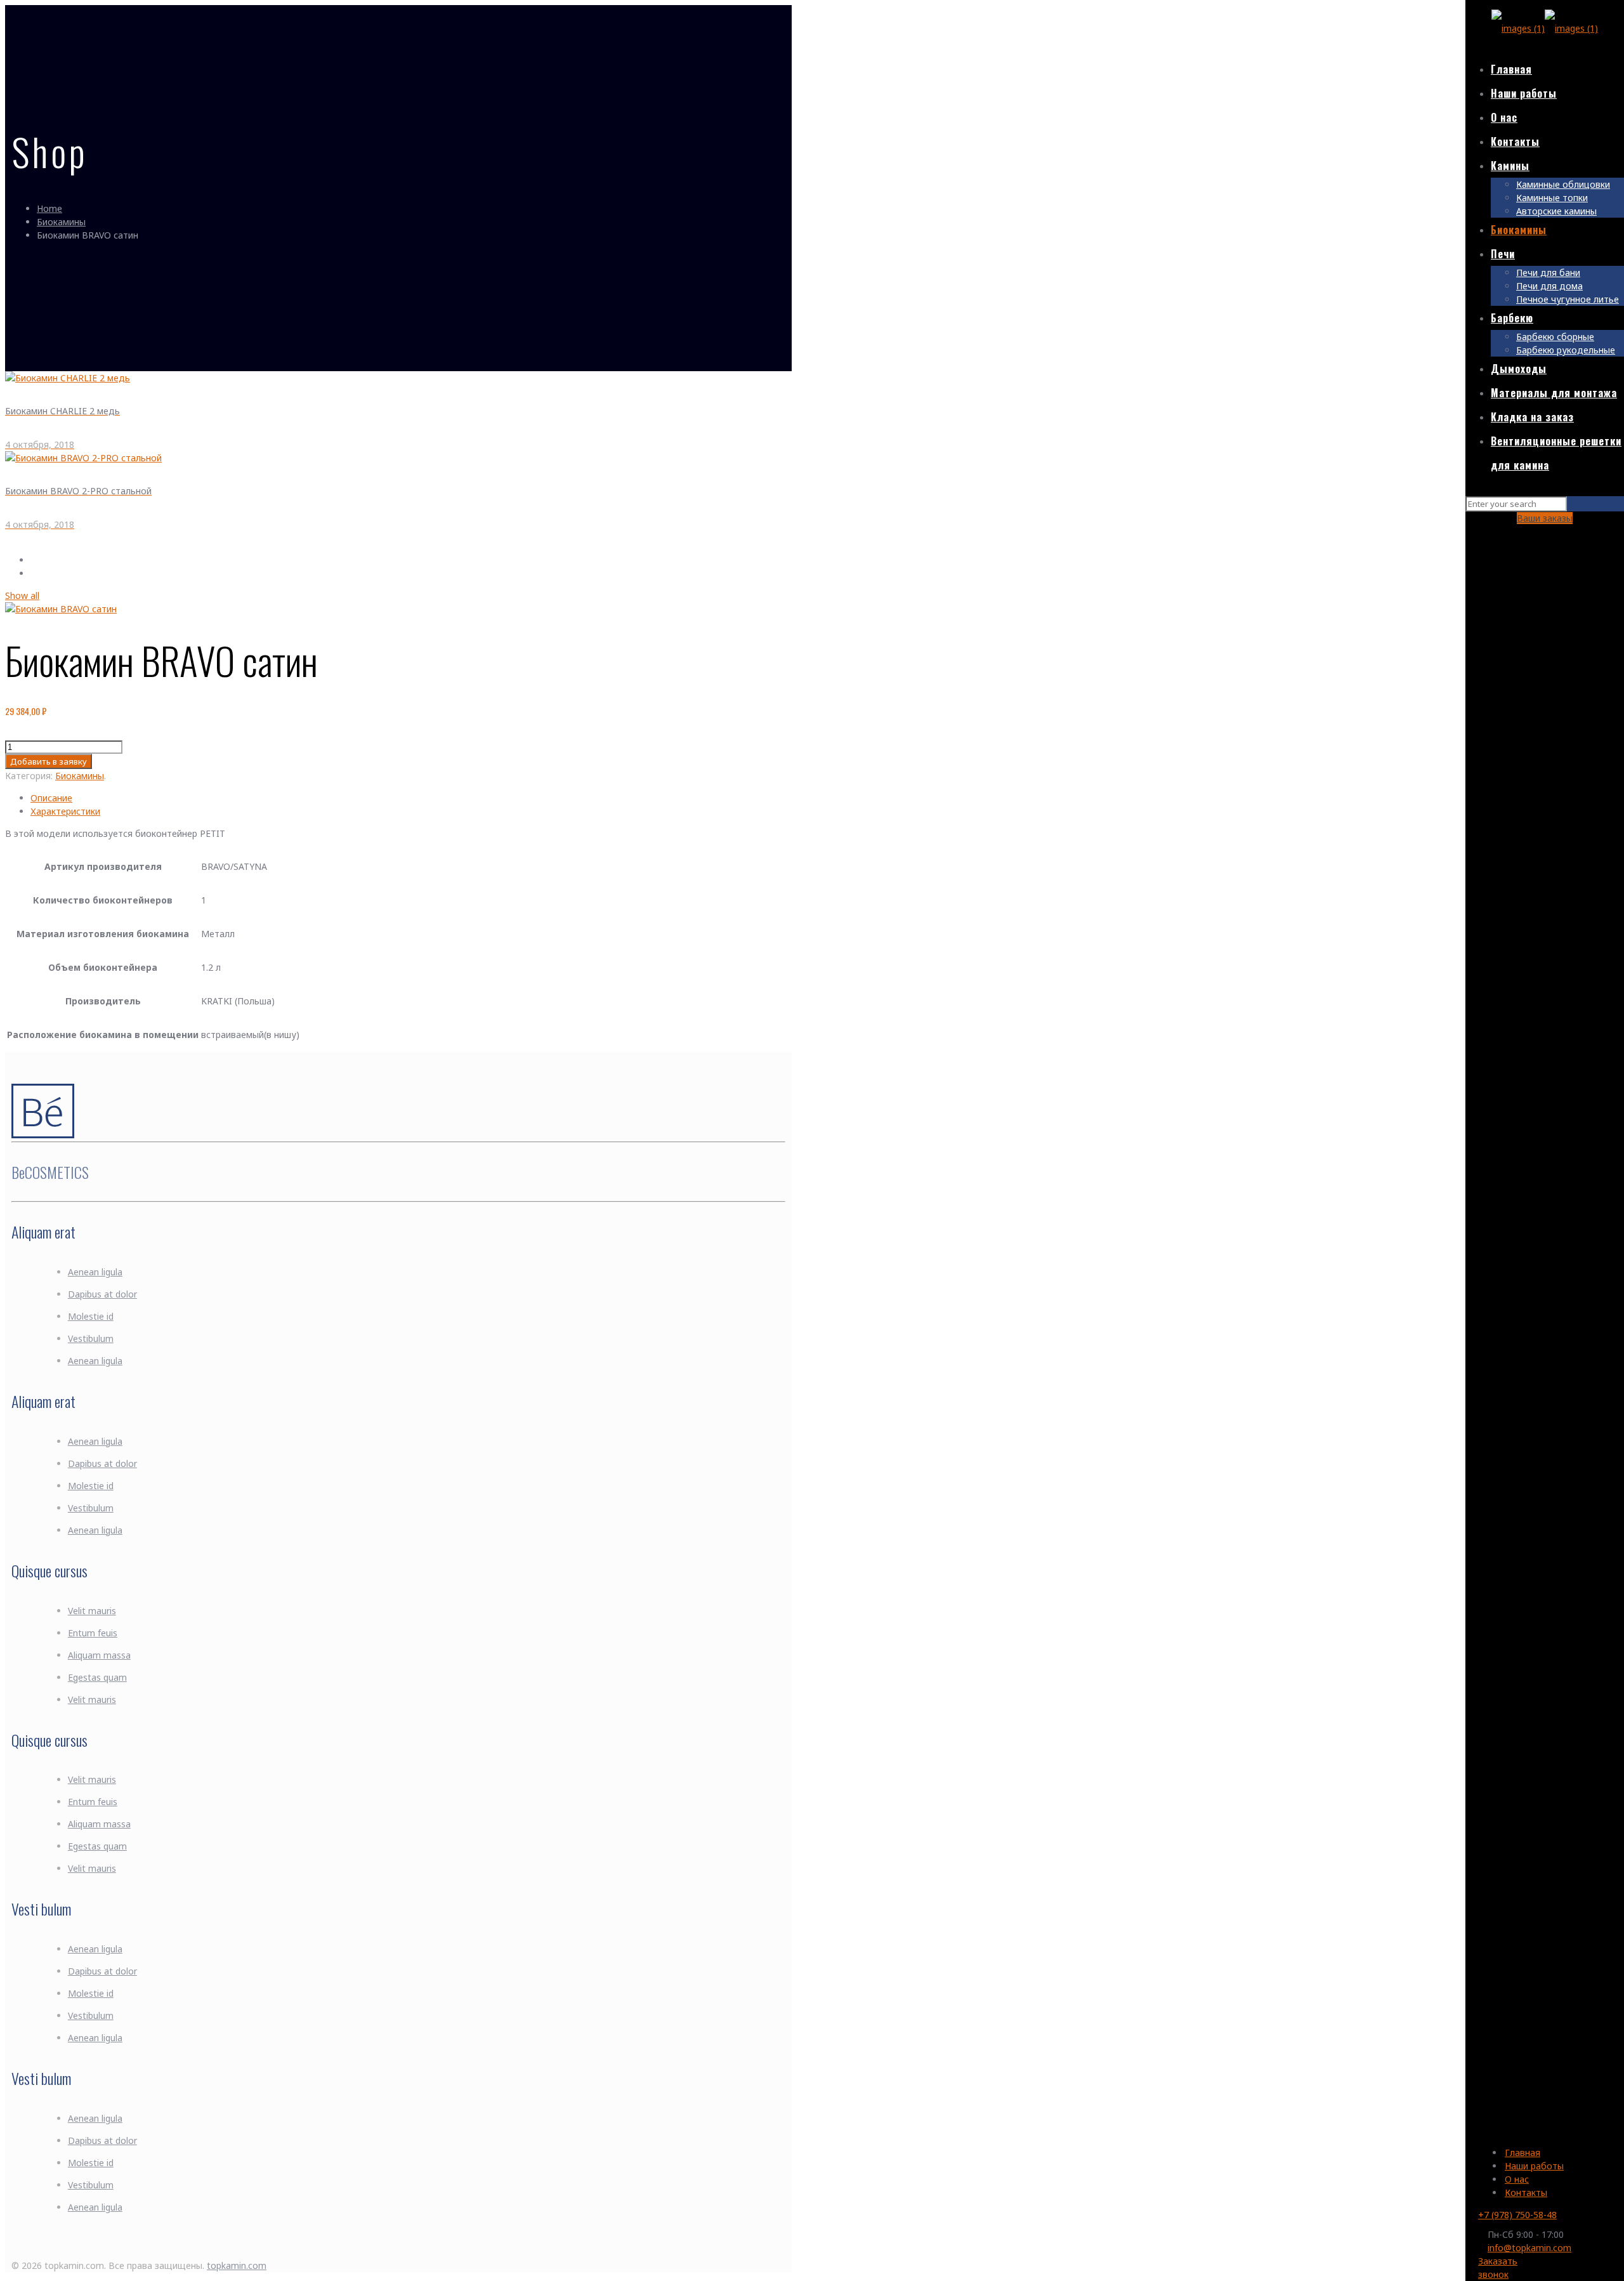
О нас (1517, 2179)
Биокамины (61, 222)
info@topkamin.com (1529, 2248)
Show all (22, 595)
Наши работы (1534, 2166)
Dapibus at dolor (102, 1294)
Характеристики (65, 811)
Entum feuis (93, 1633)
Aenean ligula (95, 1272)
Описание (51, 798)
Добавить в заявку (49, 761)
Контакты (1526, 2192)
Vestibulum (91, 1338)
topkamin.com (237, 2265)
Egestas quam (97, 1677)
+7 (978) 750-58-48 (1517, 2215)
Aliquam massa (99, 1655)
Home (49, 208)
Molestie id (91, 1316)
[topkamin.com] (1545, 28)
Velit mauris (92, 1611)
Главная (1522, 2153)
